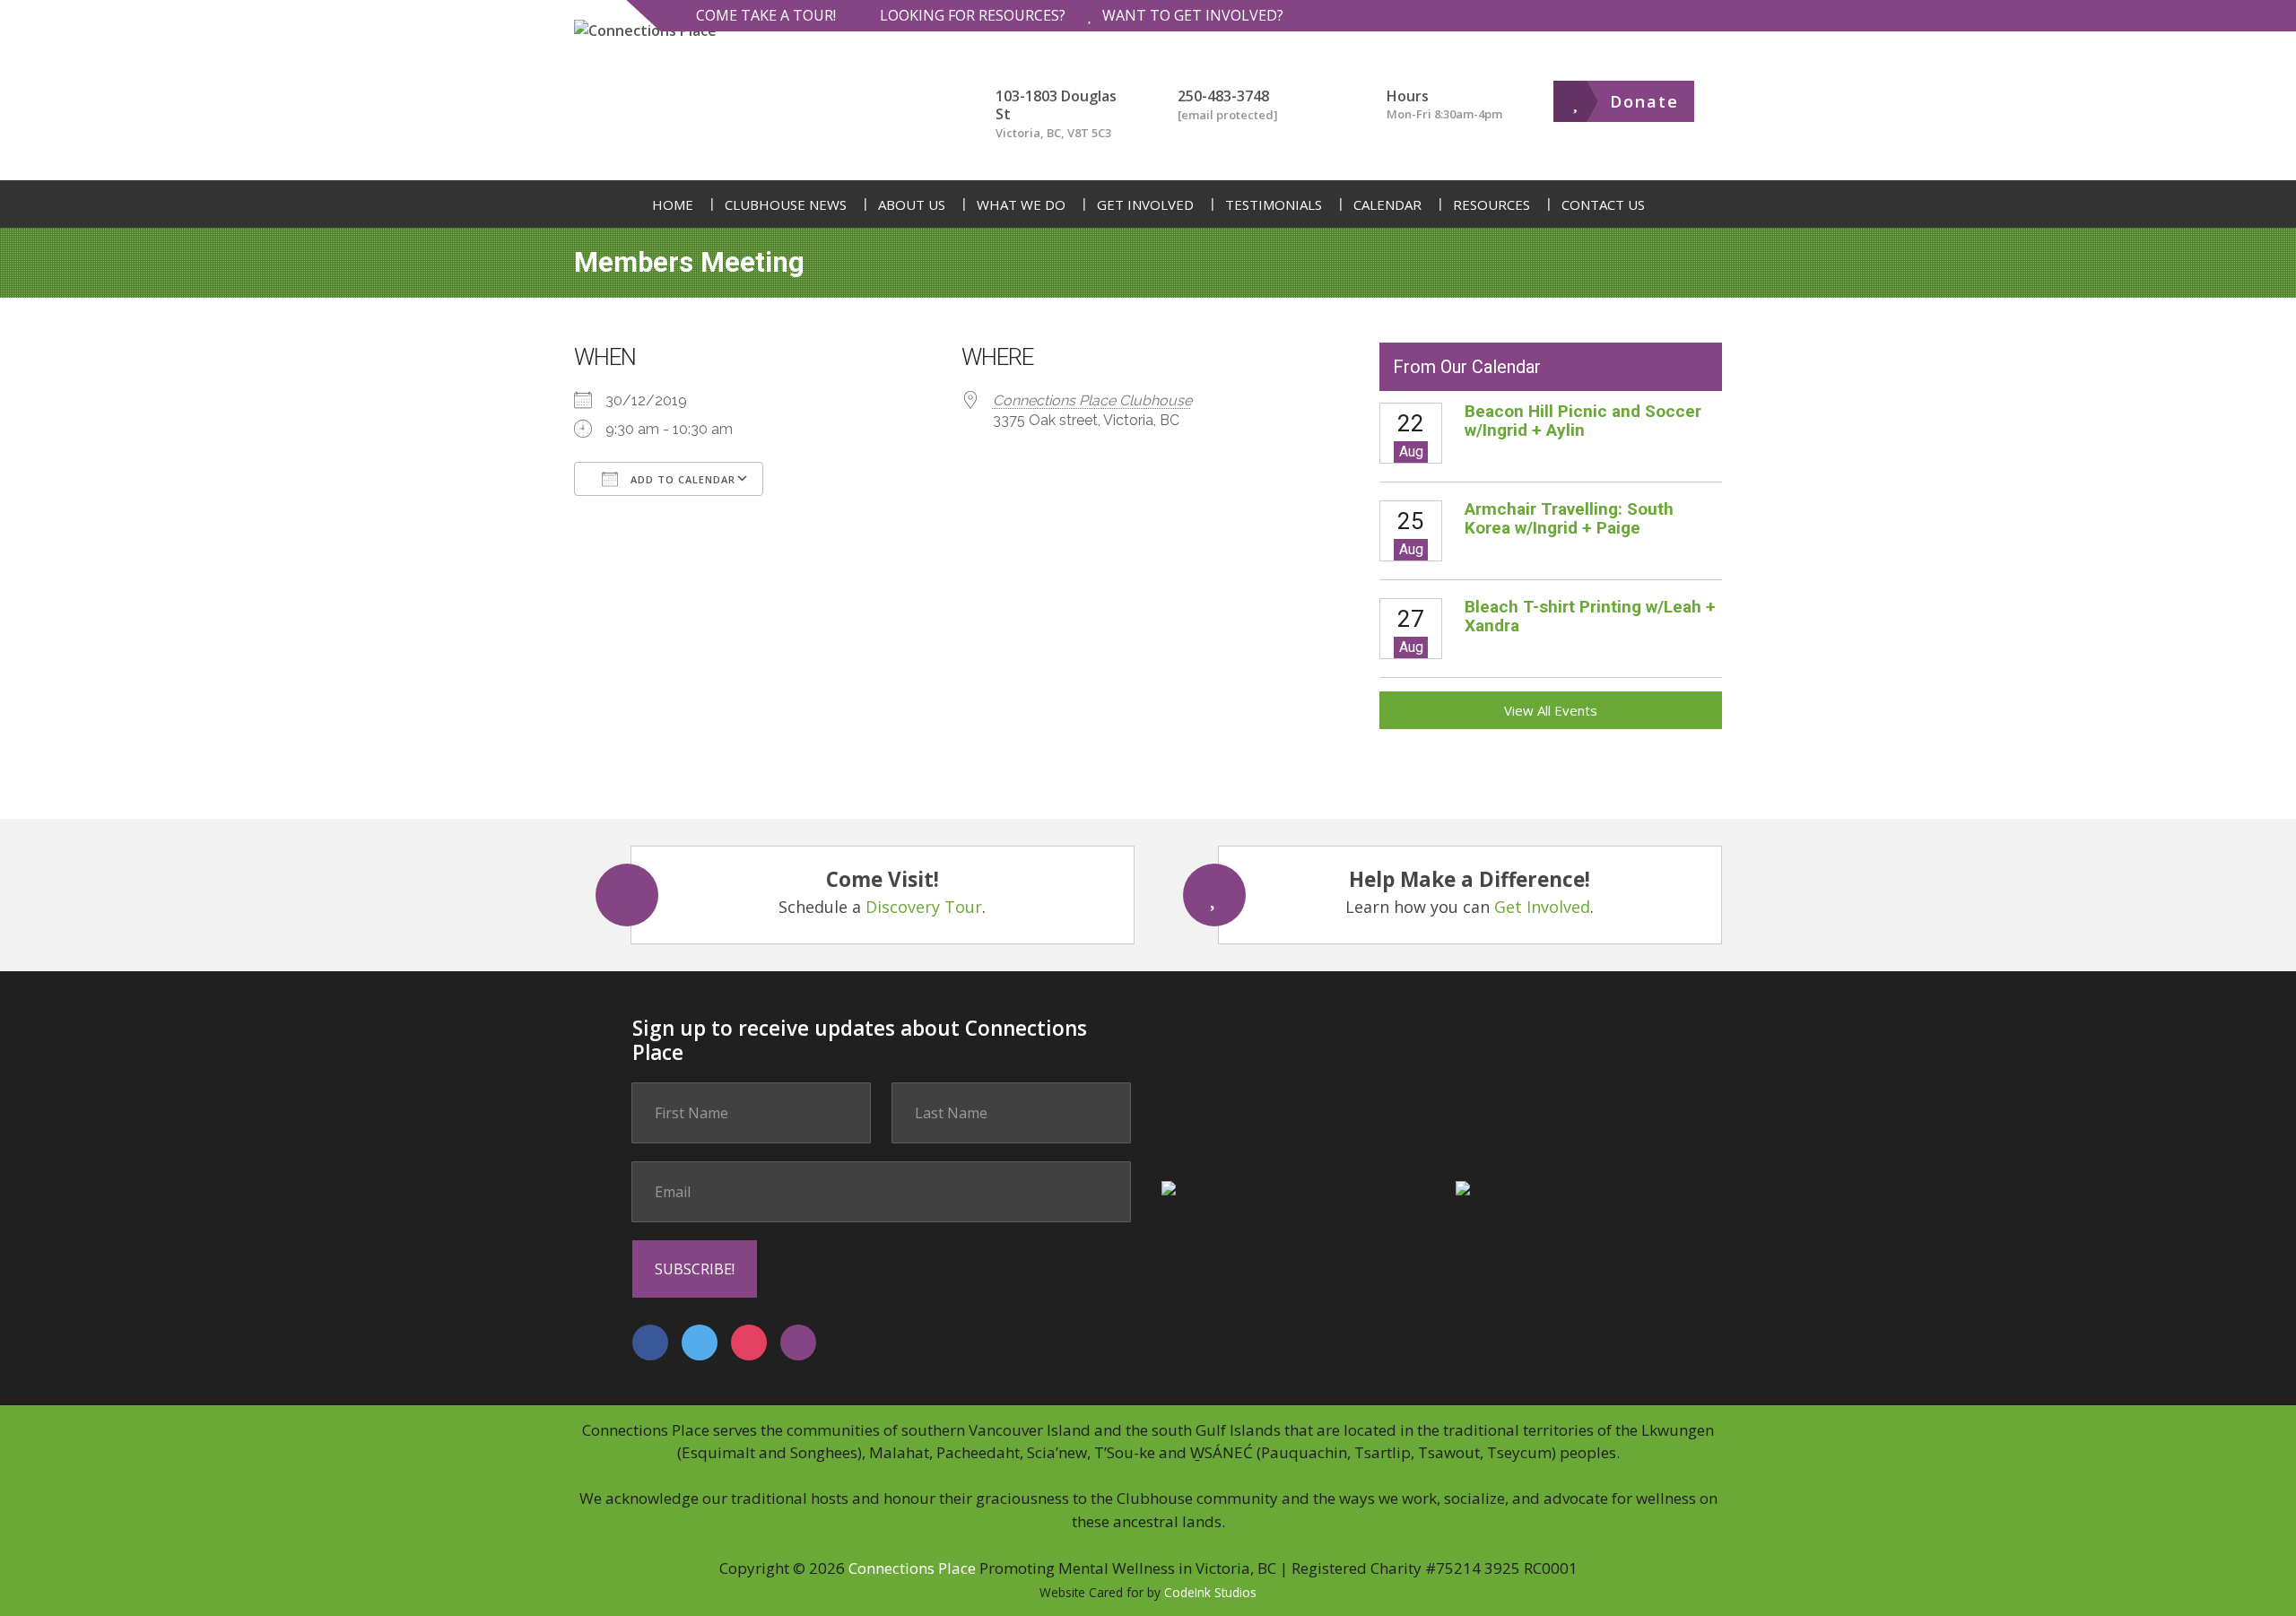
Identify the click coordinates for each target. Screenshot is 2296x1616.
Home (673, 204)
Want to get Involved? (1193, 15)
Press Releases (778, 300)
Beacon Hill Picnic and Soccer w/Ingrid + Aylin (1583, 421)
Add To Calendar (681, 479)
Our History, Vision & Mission (1024, 300)
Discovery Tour (924, 907)
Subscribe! (695, 1269)
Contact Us (1603, 204)
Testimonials (1274, 204)
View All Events (1551, 710)
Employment (1067, 300)
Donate (1644, 101)
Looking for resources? (973, 15)
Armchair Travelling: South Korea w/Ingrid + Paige (1569, 518)
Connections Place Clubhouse (1092, 400)
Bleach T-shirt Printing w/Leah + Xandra (1590, 616)
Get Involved (1145, 204)
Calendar (1387, 204)
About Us (912, 204)
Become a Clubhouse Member (1217, 300)
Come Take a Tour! (766, 15)
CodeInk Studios (1210, 1592)
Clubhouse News (786, 204)
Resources (1492, 204)
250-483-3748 (1223, 96)
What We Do (1021, 204)
